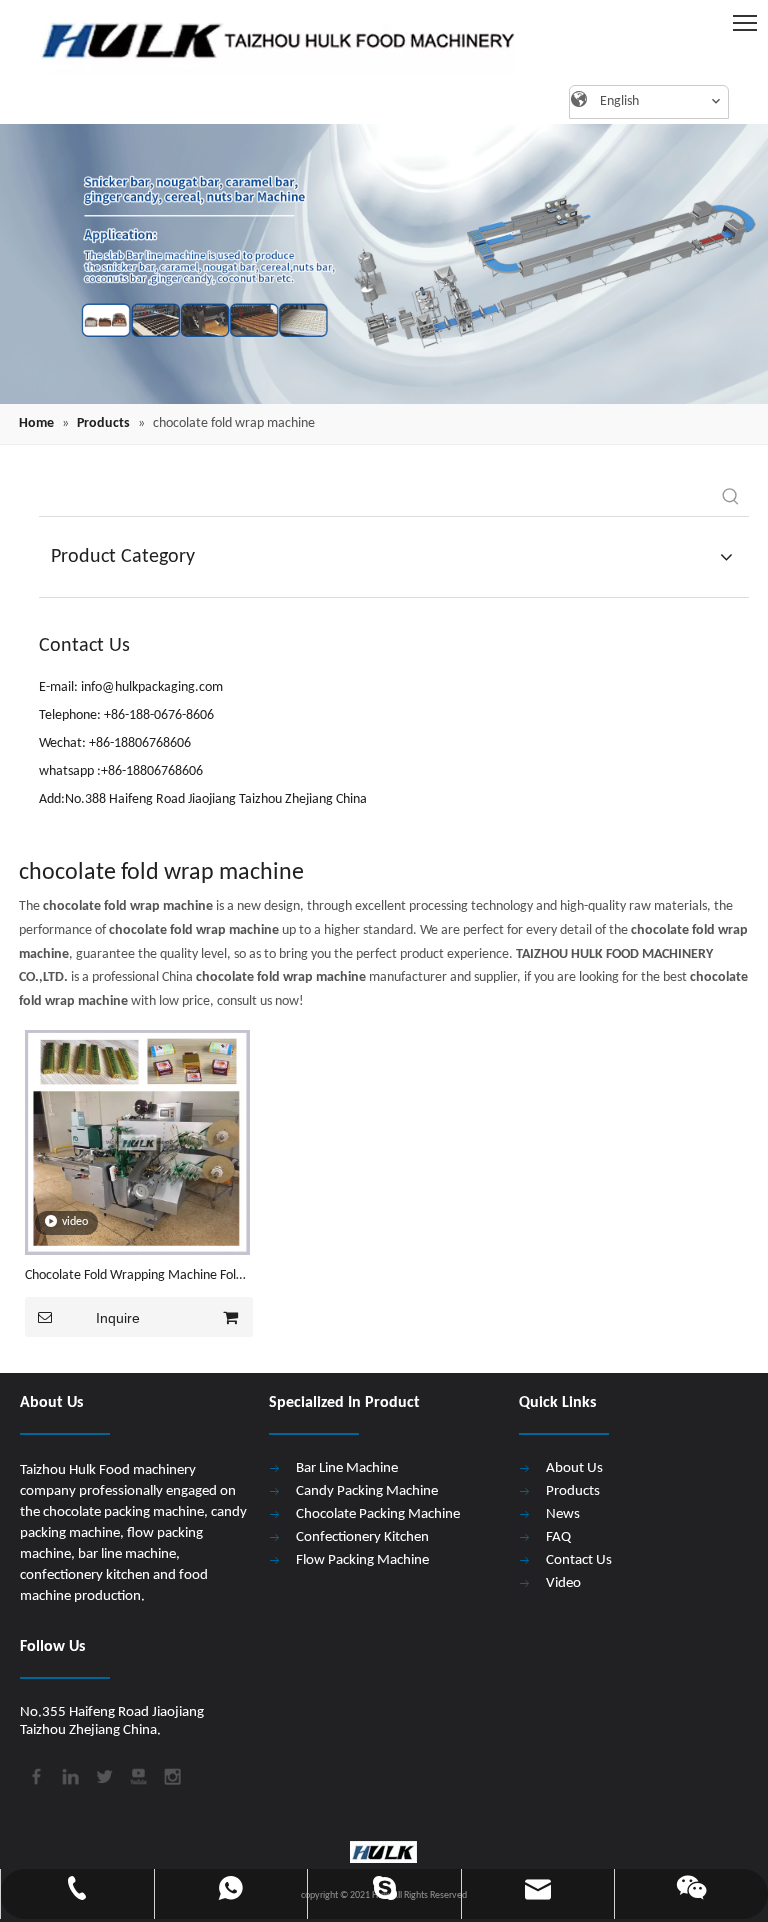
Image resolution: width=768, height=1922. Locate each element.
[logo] (269, 40)
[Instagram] (171, 1775)
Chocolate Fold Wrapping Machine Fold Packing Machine (134, 1277)
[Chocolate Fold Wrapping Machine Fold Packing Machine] (137, 1142)
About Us (574, 1468)
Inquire (118, 1318)
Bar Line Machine (347, 1468)
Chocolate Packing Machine (378, 1514)
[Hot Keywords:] (731, 498)
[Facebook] (35, 1775)
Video (563, 1583)
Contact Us (579, 1560)
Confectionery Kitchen (362, 1537)
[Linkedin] (69, 1775)
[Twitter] (103, 1775)
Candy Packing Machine (367, 1491)
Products (573, 1491)
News (563, 1514)
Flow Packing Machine (362, 1560)
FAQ (558, 1537)
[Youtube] (137, 1775)
